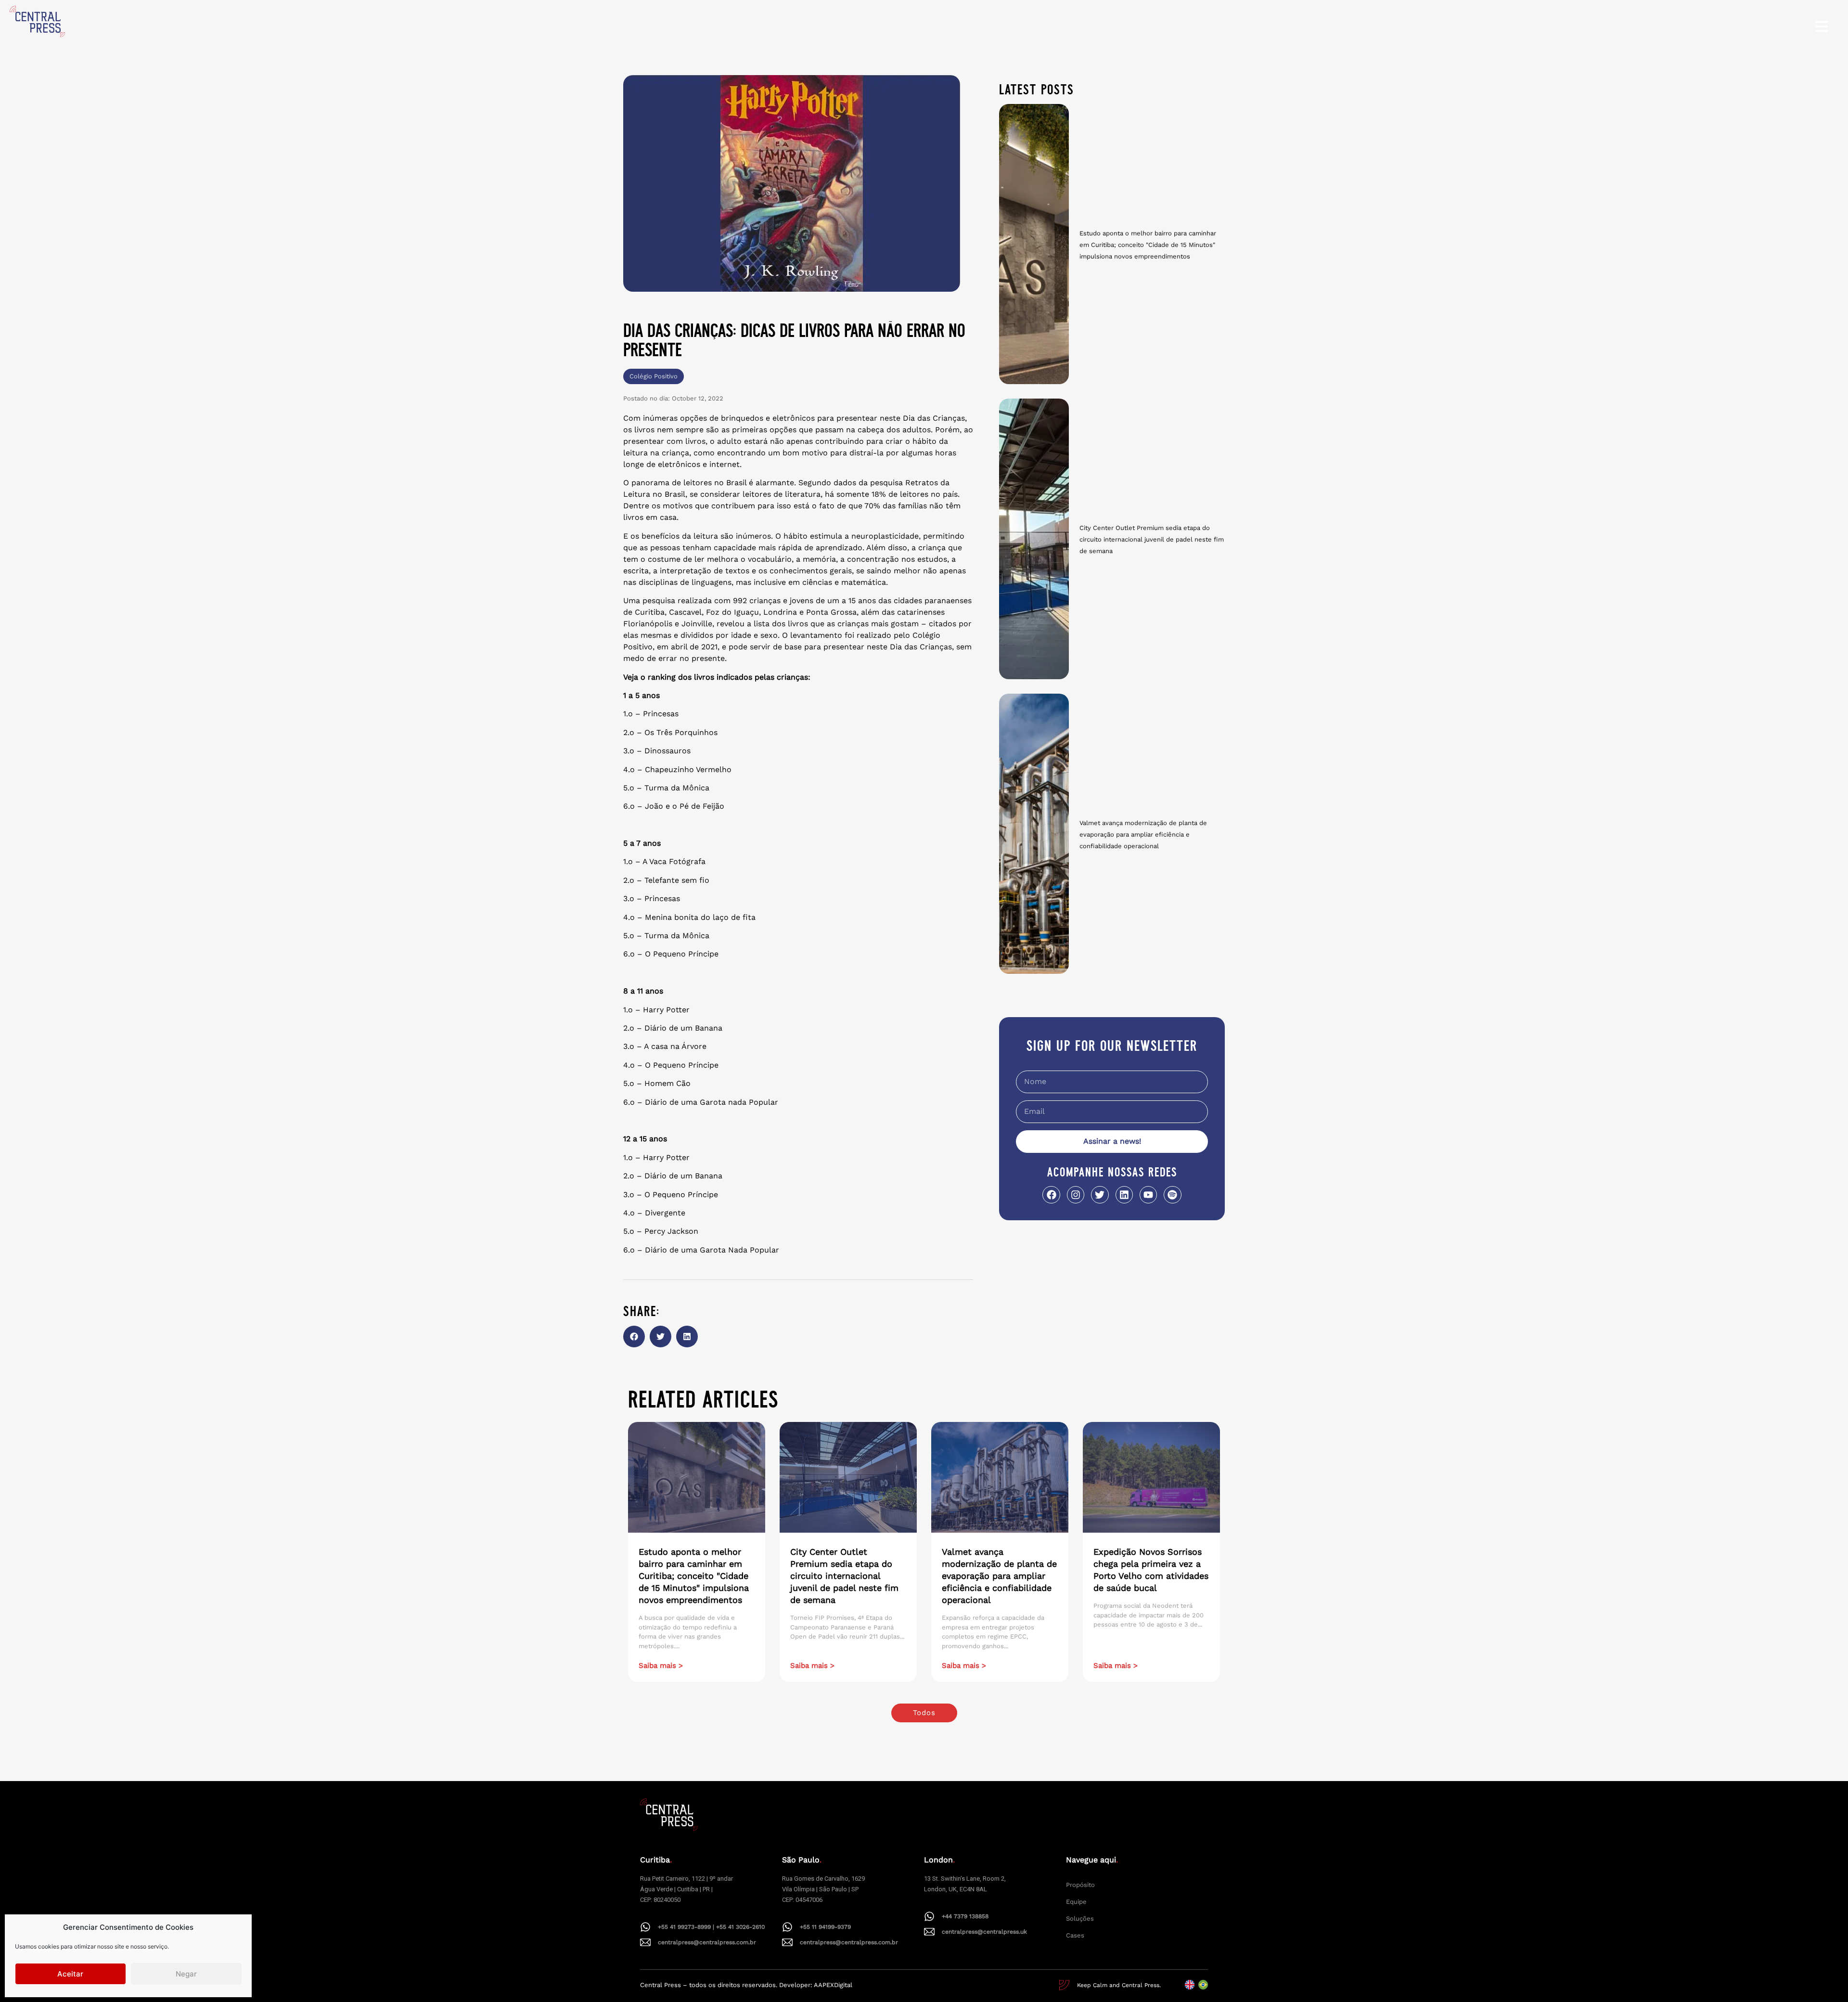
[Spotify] (1172, 1195)
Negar (186, 1974)
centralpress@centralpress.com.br (707, 1942)
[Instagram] (1076, 1195)
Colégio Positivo (654, 376)
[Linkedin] (1124, 1195)
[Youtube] (1148, 1195)
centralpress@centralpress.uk (984, 1932)
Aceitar (70, 1974)
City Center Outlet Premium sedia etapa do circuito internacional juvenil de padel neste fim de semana (1152, 539)
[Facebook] (1051, 1195)
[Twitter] (1100, 1195)
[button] (634, 1337)
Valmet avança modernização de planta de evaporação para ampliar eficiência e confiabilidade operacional (1143, 834)
